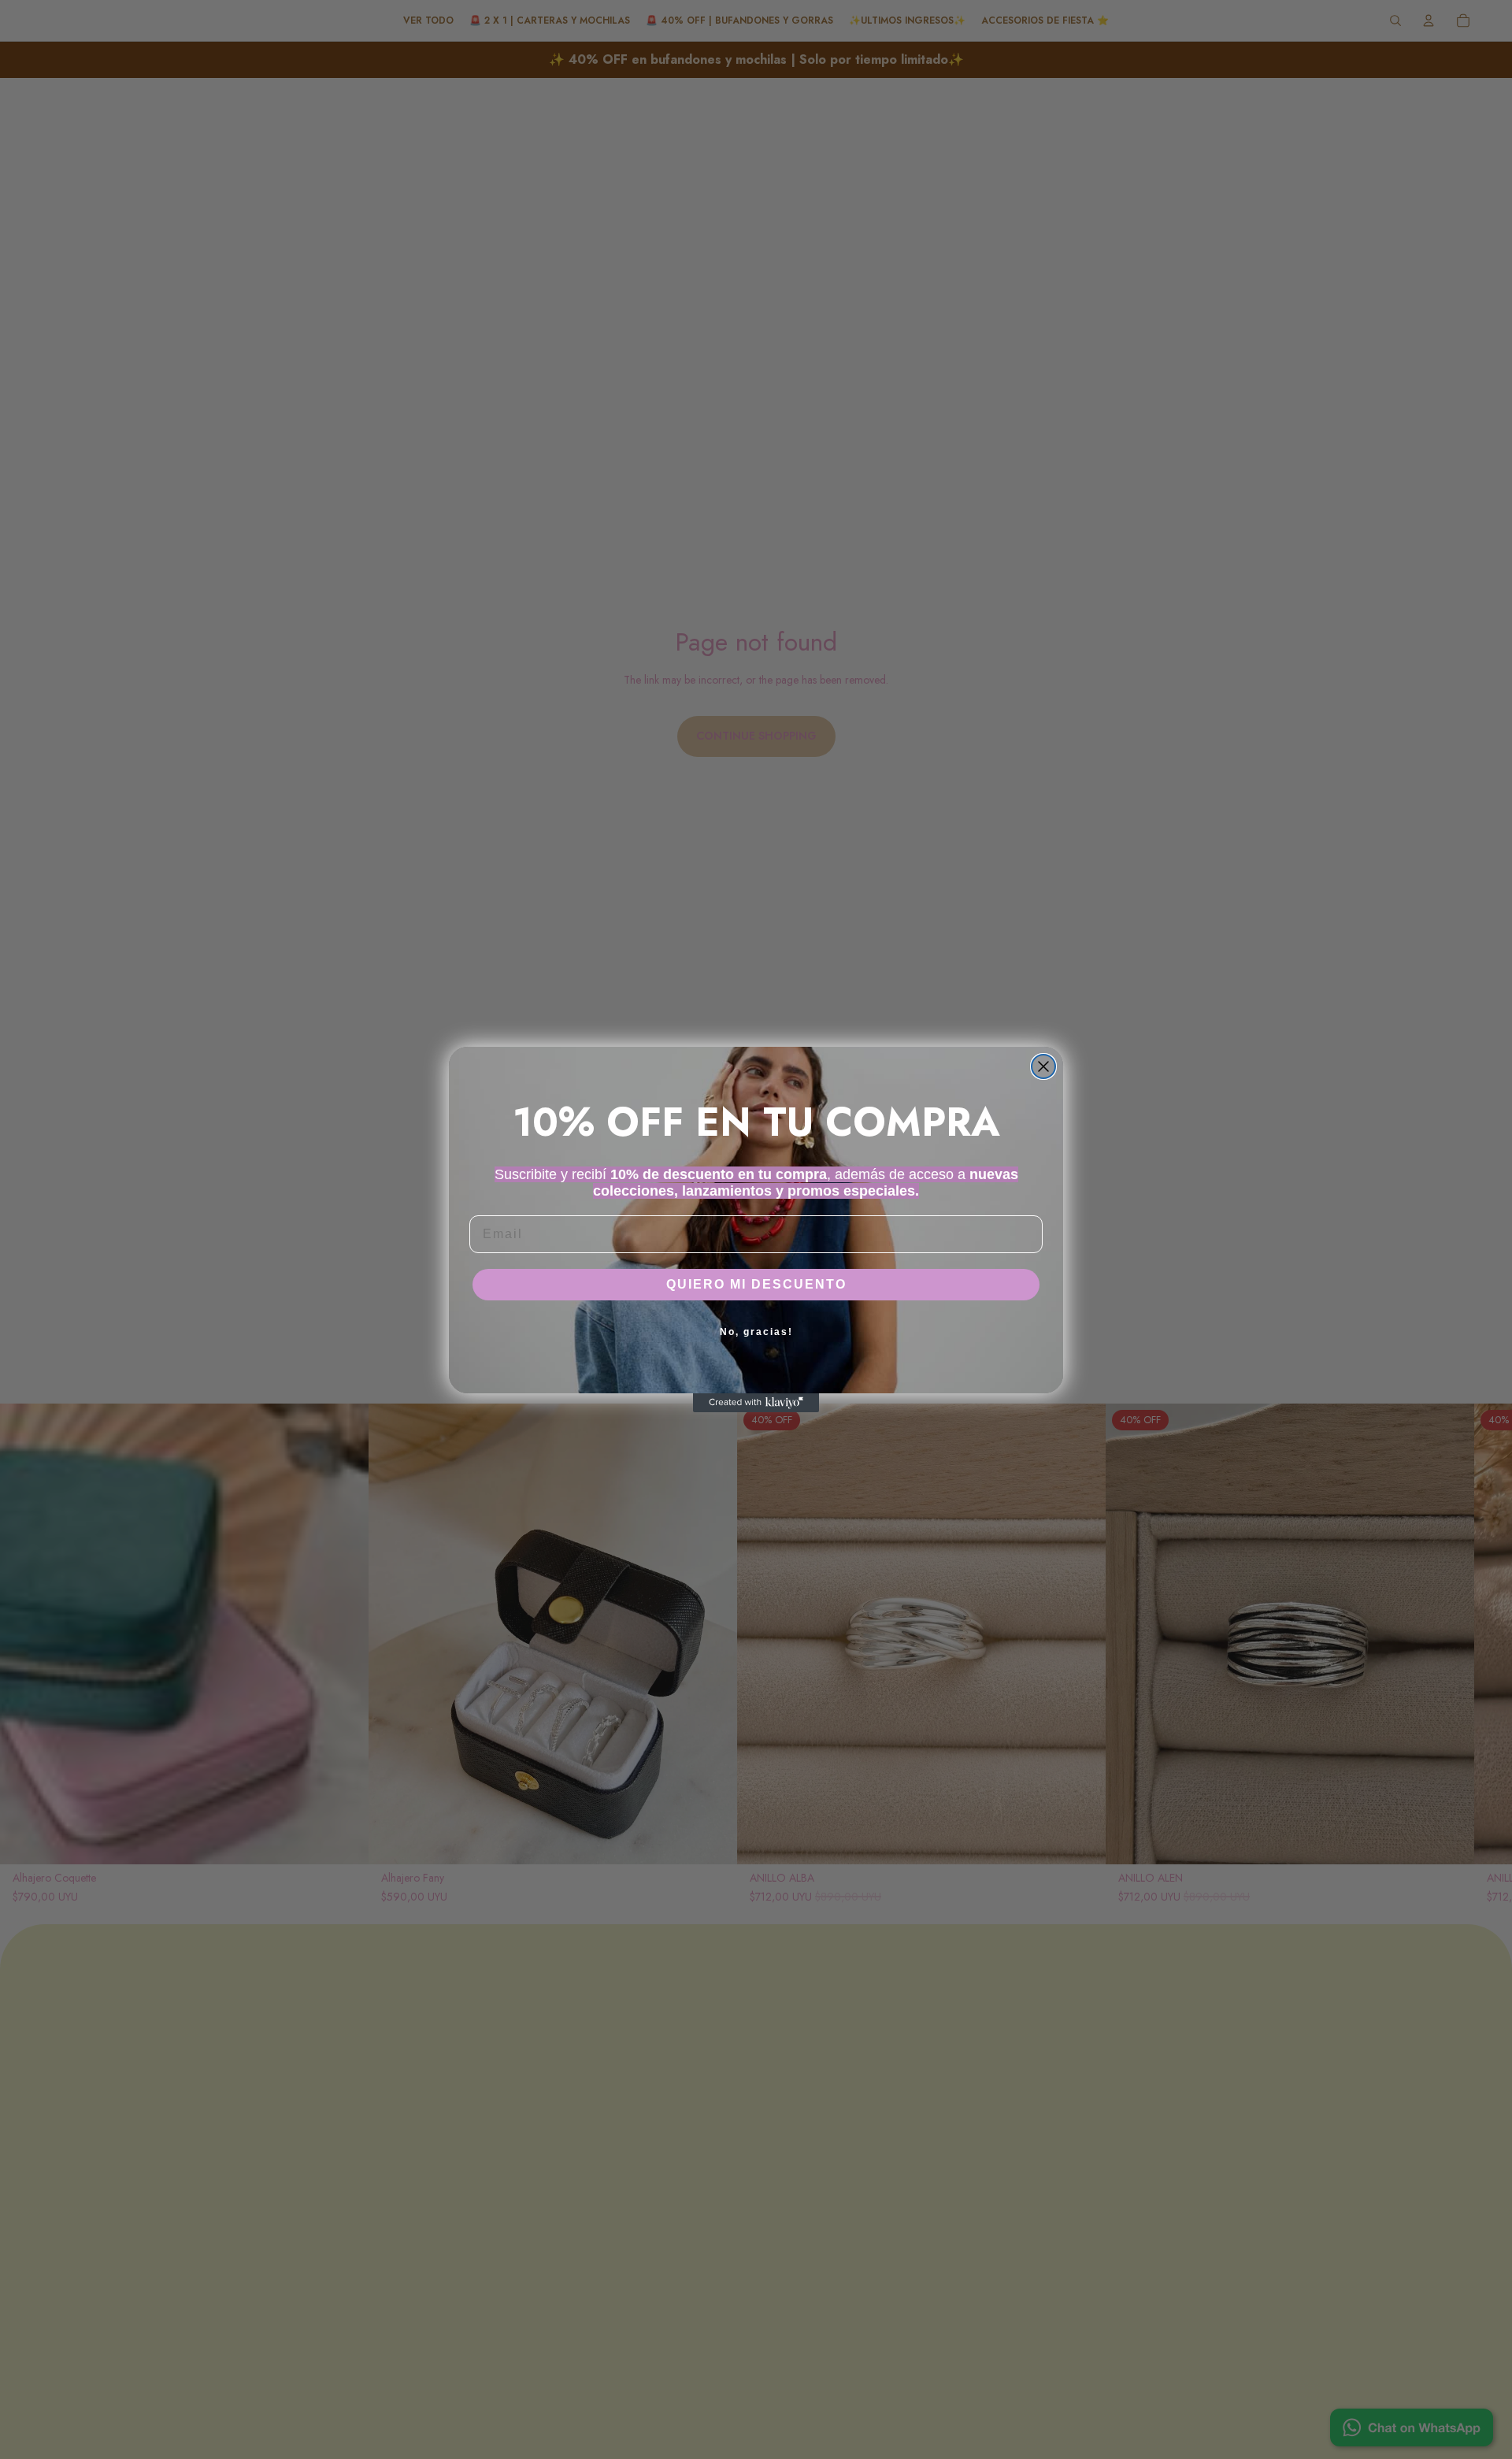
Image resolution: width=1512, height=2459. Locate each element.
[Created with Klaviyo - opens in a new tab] (756, 1403)
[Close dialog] (1043, 1066)
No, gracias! (756, 1332)
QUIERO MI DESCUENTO (756, 1284)
